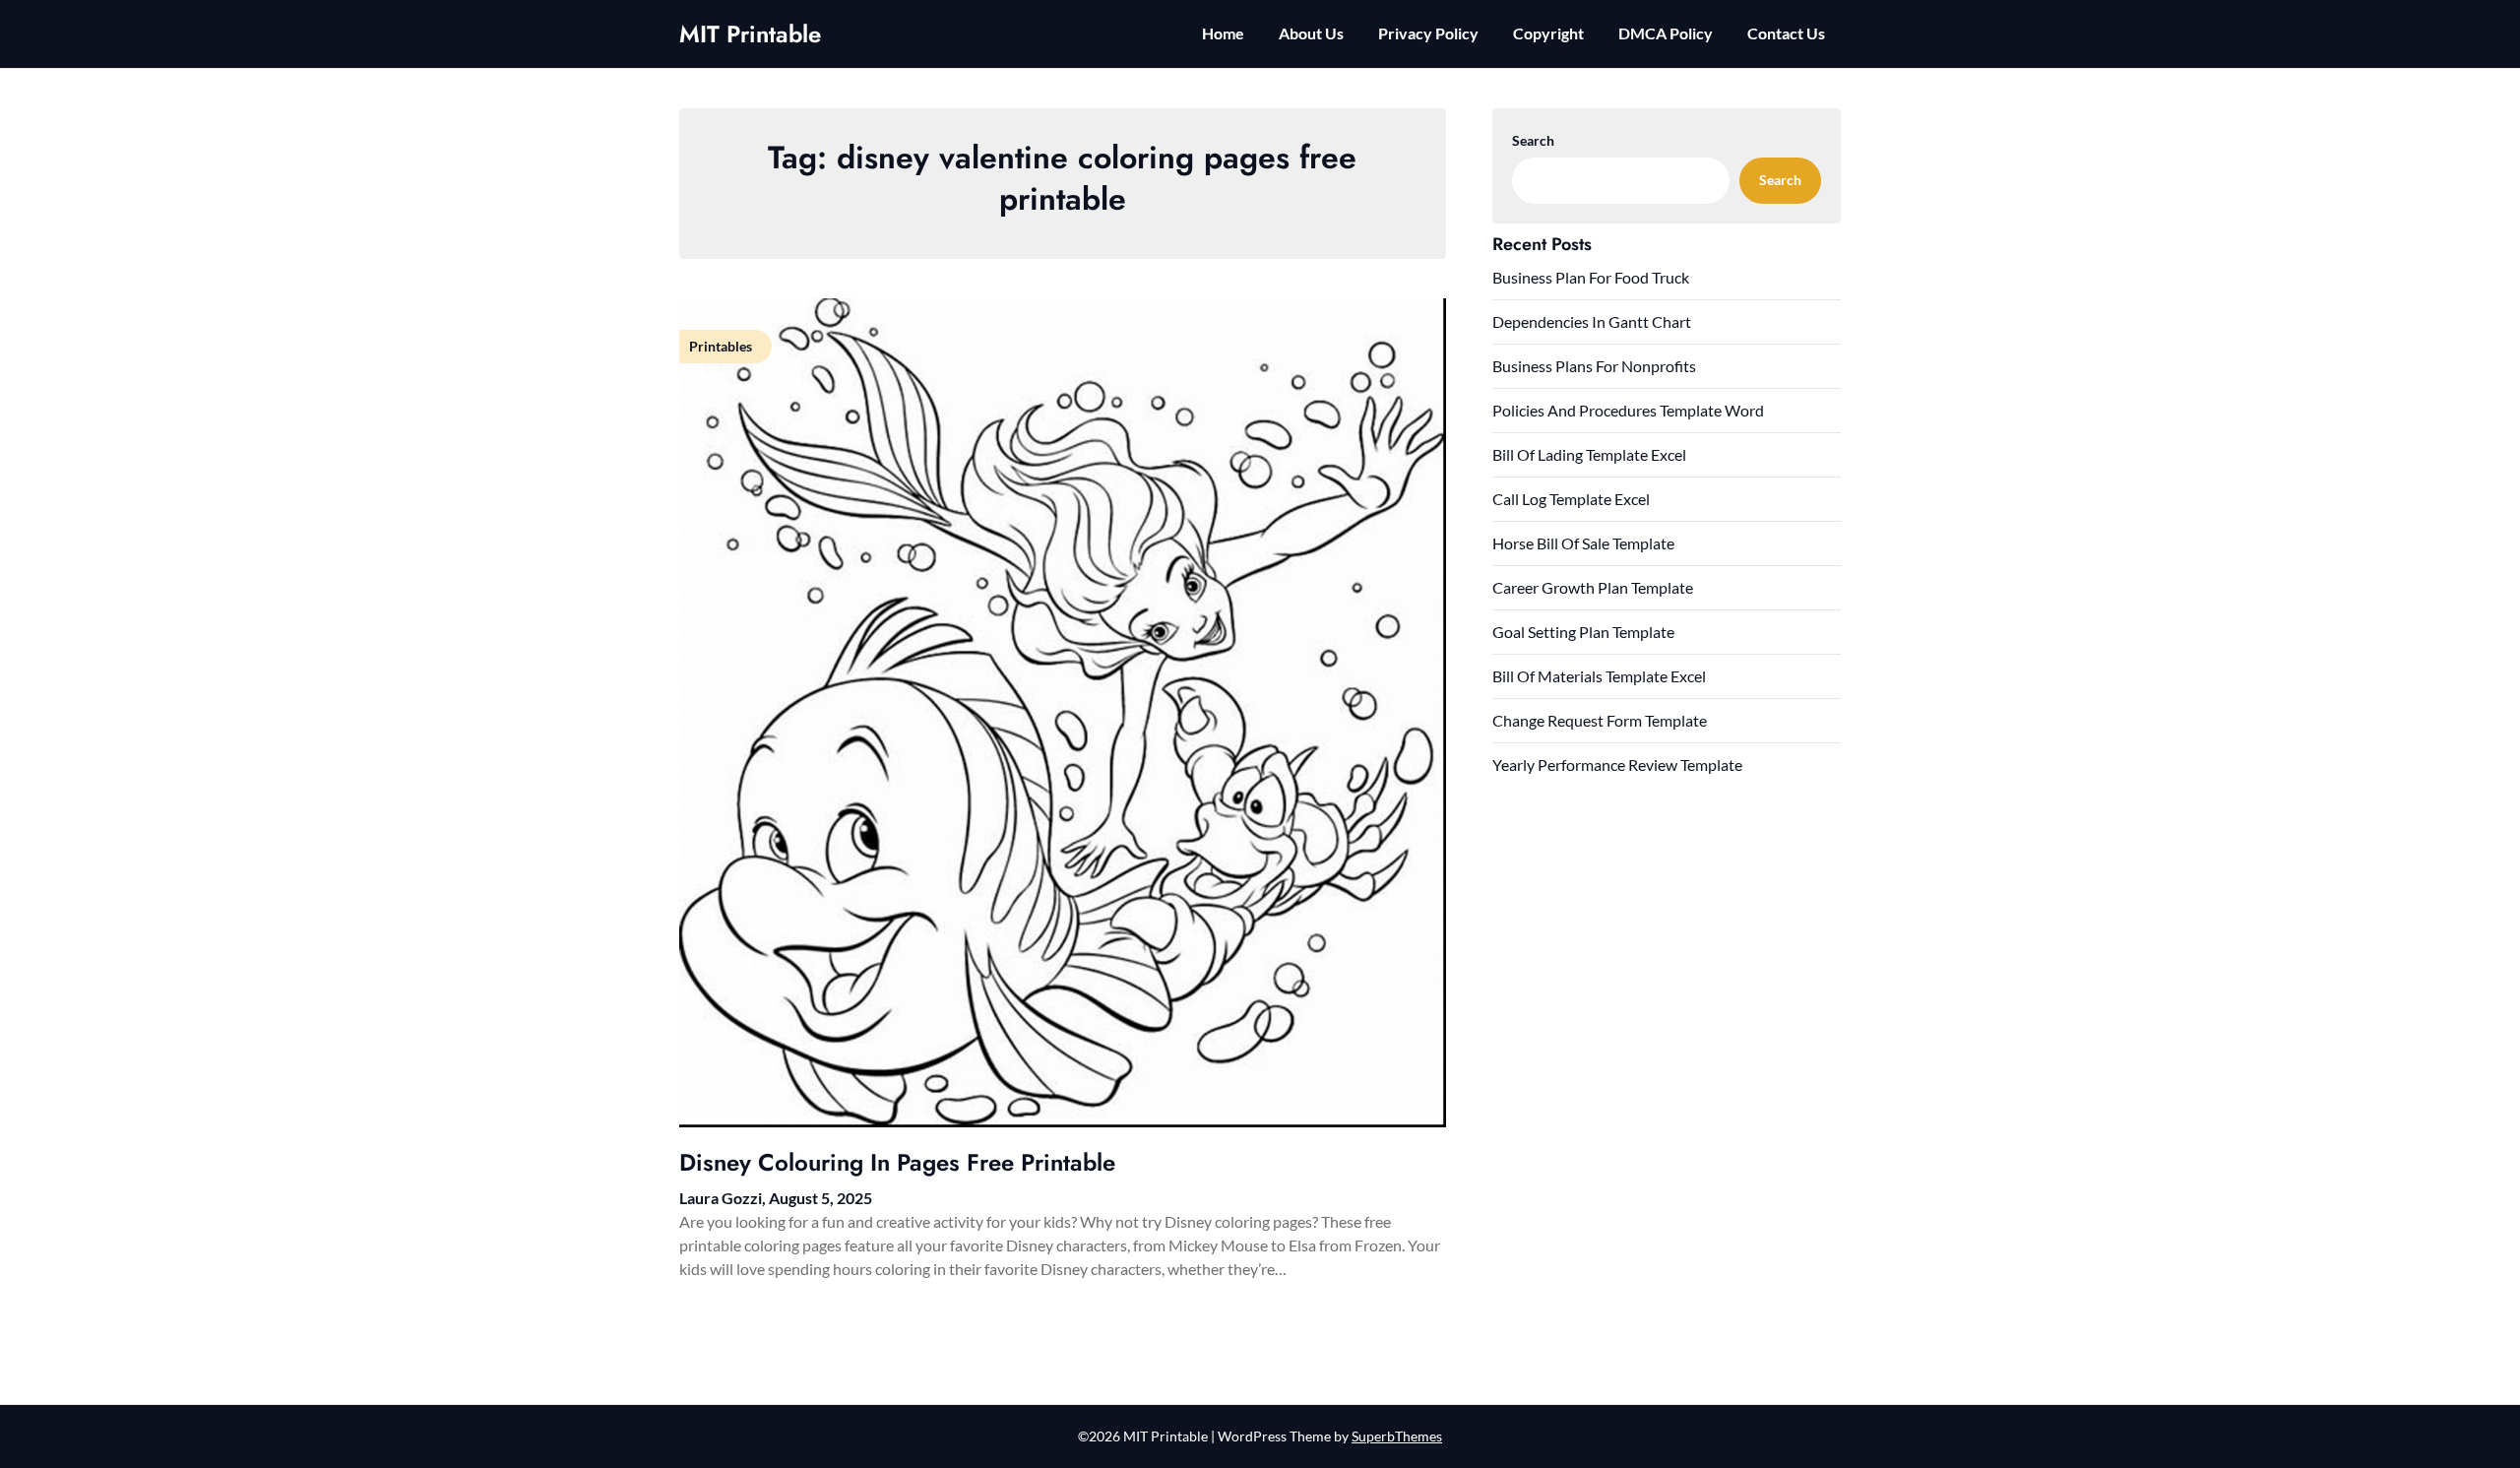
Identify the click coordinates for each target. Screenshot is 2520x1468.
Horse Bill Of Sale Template (1583, 543)
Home (1223, 33)
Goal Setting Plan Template (1583, 632)
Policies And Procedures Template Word (1628, 410)
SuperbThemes (1397, 1436)
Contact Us (1786, 33)
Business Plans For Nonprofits (1594, 366)
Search (1533, 140)
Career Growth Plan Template (1593, 587)
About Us (1311, 33)
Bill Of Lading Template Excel (1589, 454)
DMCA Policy (1666, 33)
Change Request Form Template (1600, 720)
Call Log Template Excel (1571, 499)
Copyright (1548, 33)
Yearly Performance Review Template (1617, 765)
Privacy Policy (1428, 33)
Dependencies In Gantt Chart (1592, 321)
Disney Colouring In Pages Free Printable (897, 1162)
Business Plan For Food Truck (1591, 277)
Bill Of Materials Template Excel (1599, 676)
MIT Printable (750, 34)
